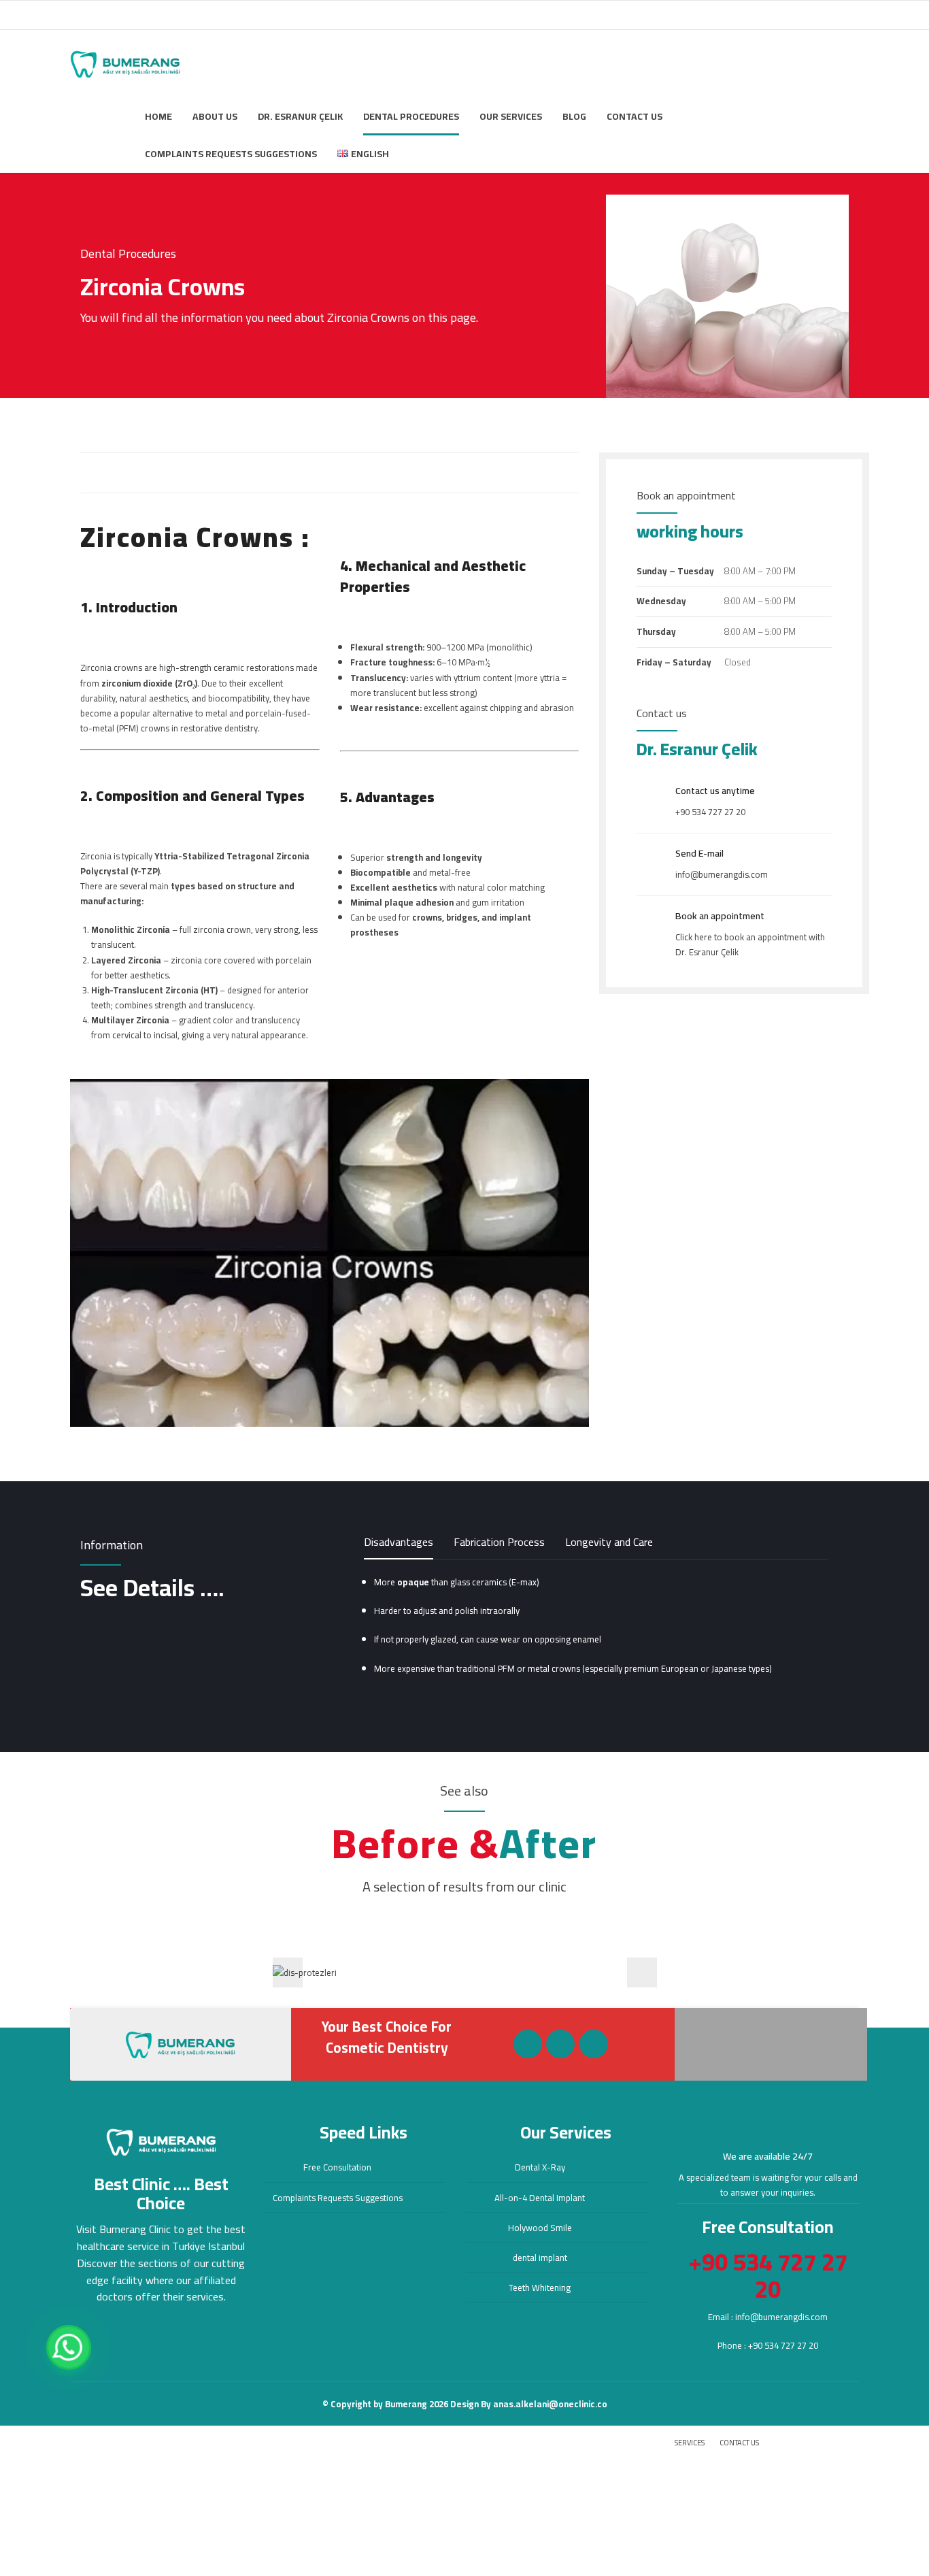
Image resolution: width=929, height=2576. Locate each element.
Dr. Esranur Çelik (300, 116)
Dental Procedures (411, 116)
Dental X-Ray (540, 2167)
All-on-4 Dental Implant (540, 2198)
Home (158, 116)
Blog (574, 116)
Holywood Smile (540, 2228)
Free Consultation (337, 2167)
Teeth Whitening (540, 2288)
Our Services (511, 116)
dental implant (540, 2258)
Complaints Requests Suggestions (231, 154)
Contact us (635, 116)
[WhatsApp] (69, 2347)
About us (215, 116)
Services (690, 2443)
